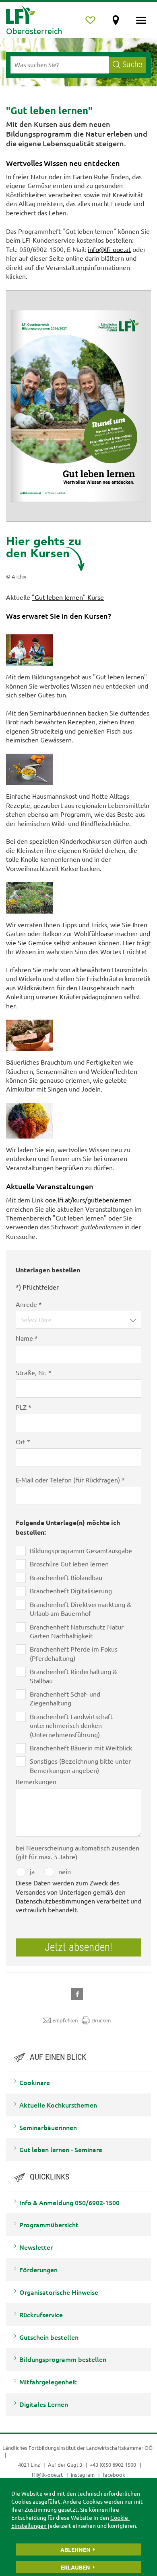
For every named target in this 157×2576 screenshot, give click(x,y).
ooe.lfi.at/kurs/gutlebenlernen (88, 1200)
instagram (83, 2475)
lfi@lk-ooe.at (47, 2475)
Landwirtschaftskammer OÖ (119, 2448)
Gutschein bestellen (49, 2337)
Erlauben (75, 2567)
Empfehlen (65, 2020)
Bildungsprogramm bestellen (63, 2359)
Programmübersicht (49, 2224)
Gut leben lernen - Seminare (61, 2149)
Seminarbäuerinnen (48, 2127)
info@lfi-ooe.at (109, 249)
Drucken (101, 2020)
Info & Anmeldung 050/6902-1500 (69, 2202)
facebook (114, 2475)
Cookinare (35, 2082)
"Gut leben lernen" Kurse (68, 597)
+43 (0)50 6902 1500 (113, 2465)
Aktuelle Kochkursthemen (58, 2105)
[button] (78, 1320)
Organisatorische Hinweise (59, 2292)
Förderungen (38, 2269)
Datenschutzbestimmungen (55, 1901)
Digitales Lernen (44, 2404)
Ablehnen (75, 2549)
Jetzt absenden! (78, 1947)
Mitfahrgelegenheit (48, 2382)
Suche (132, 64)
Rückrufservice (41, 2314)
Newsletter (36, 2247)
